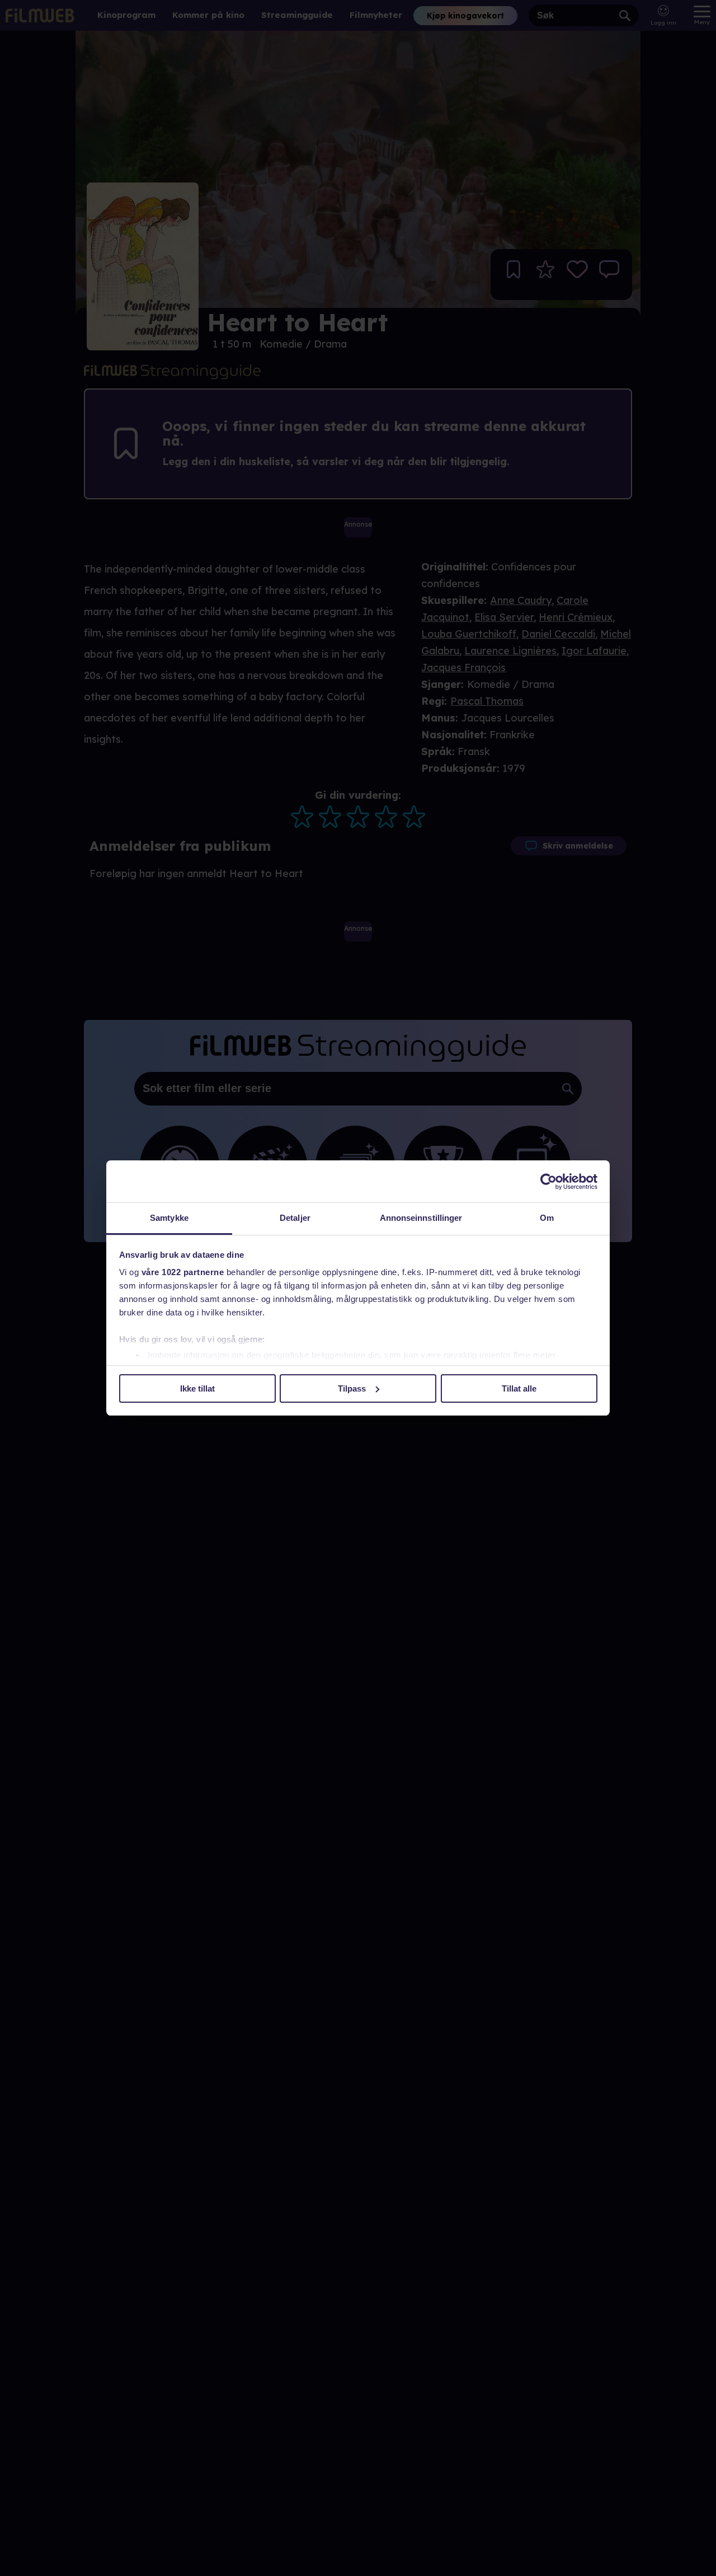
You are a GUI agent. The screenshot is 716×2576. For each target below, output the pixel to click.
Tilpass (352, 1388)
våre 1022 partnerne (183, 1272)
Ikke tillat (197, 1388)
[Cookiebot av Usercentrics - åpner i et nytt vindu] (548, 1182)
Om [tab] (547, 1218)
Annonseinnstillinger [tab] (421, 1218)
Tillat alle (519, 1388)
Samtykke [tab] (169, 1218)
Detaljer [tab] (295, 1218)
